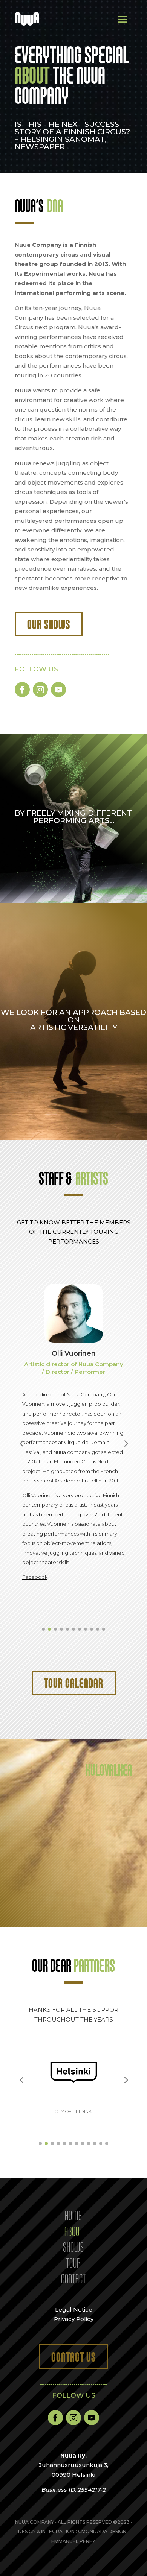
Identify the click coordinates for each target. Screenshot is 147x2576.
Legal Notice (74, 2309)
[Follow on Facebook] (22, 690)
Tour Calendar (74, 1683)
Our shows (49, 624)
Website (65, 1541)
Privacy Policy (74, 2319)
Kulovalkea (109, 1769)
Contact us (73, 2357)
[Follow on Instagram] (40, 690)
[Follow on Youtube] (58, 690)
